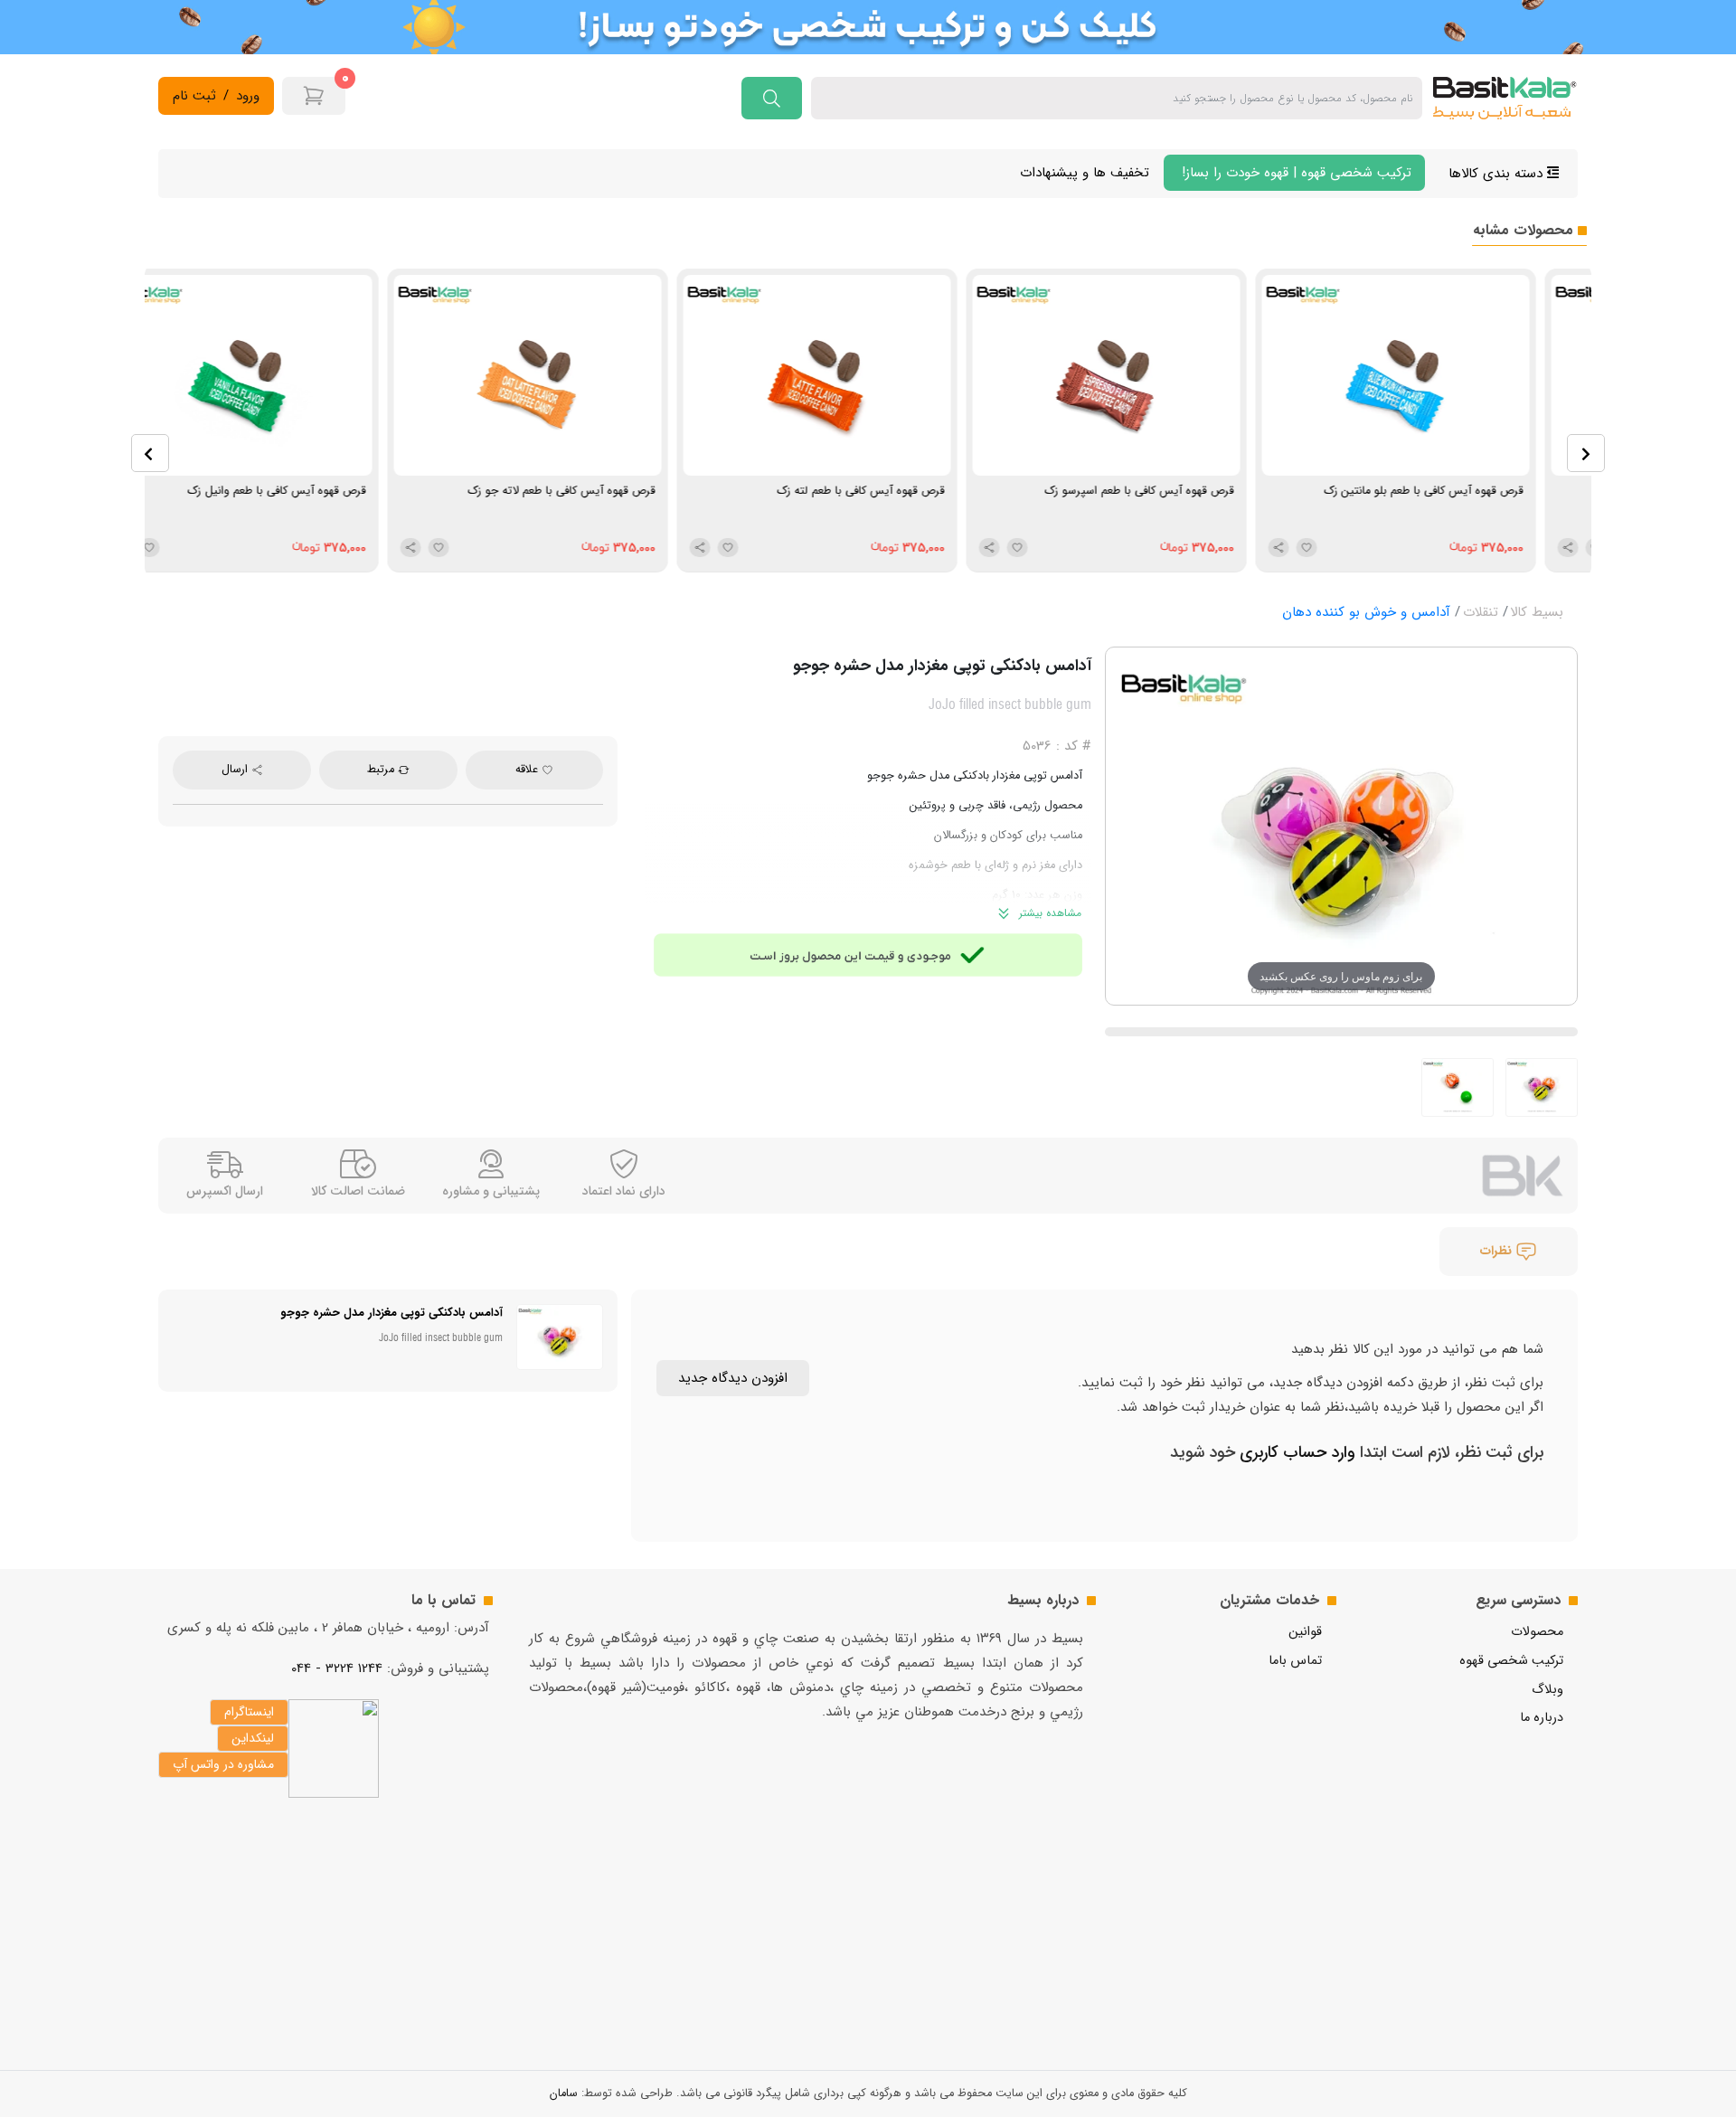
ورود (248, 96)
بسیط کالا (1537, 612)
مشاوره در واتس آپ (223, 1764)
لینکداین (253, 1738)
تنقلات (1481, 612)
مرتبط (382, 770)
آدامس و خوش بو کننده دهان (1366, 612)
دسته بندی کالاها (1498, 174)
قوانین (1305, 1632)
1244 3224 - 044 (337, 1668)
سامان (564, 2093)
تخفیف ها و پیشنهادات (1085, 173)
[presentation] (150, 453)
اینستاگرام (249, 1712)
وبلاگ (1547, 1690)
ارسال (236, 770)
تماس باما (1295, 1661)
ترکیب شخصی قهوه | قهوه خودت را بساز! (1294, 173)
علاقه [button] (528, 770)
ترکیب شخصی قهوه (1511, 1661)
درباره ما (1542, 1718)
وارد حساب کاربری (1295, 1452)
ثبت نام (194, 96)
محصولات (1537, 1632)
